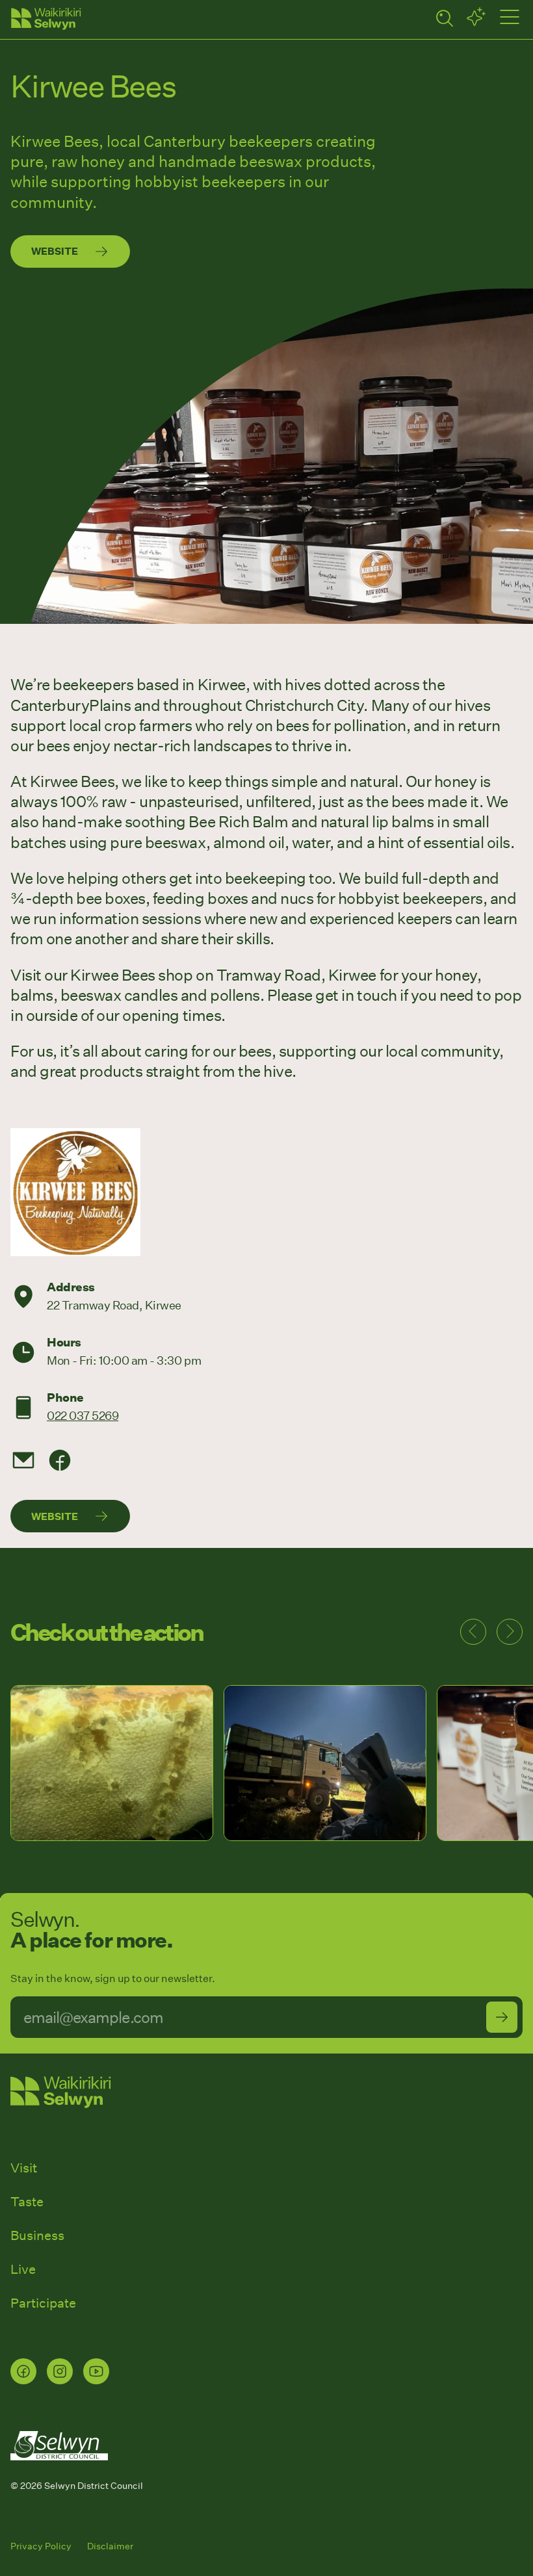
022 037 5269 (83, 1415)
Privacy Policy (41, 2546)
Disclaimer (110, 2546)
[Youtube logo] (96, 2371)
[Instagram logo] (60, 2371)
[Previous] (473, 1632)
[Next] (510, 1632)
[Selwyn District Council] (59, 2472)
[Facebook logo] (23, 2371)
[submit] (502, 2017)
